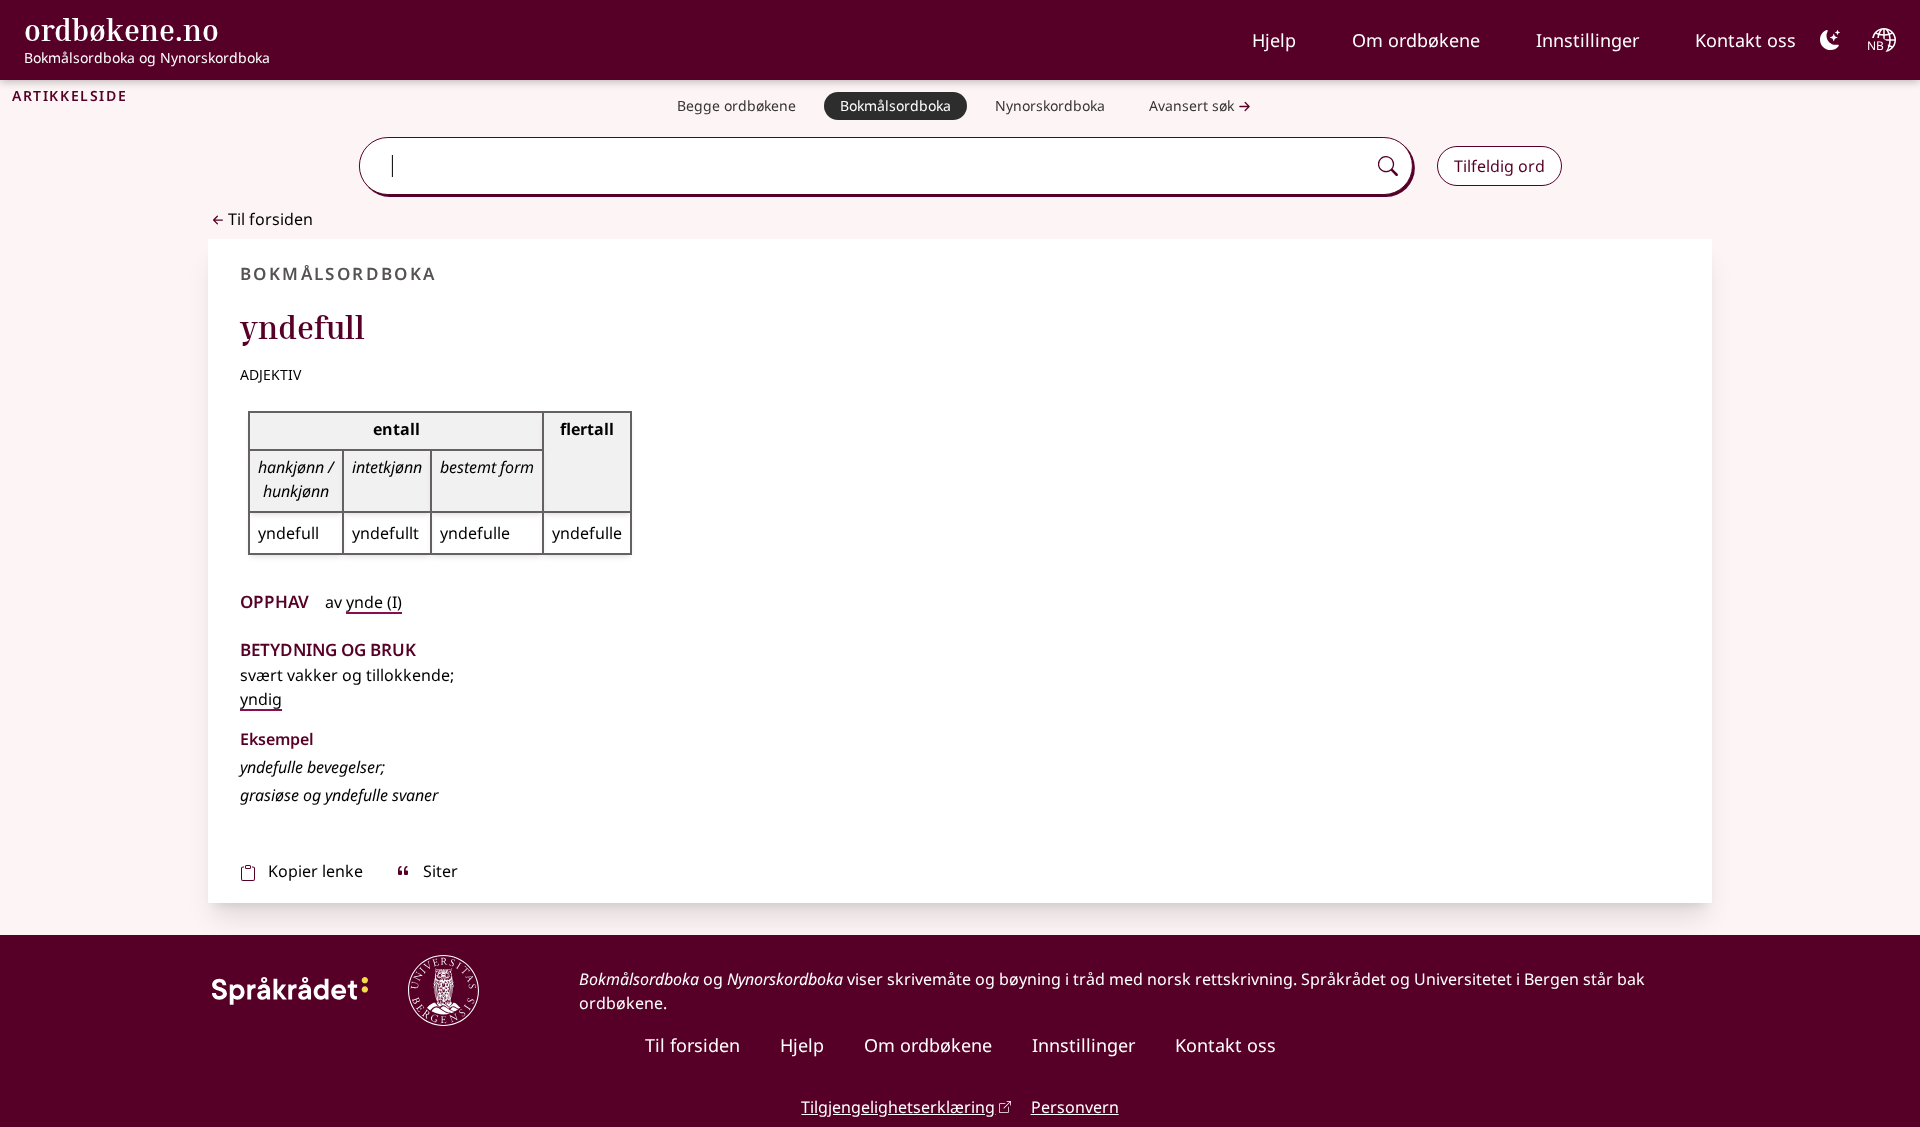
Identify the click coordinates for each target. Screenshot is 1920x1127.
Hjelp (1274, 40)
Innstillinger (1587, 40)
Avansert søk (1191, 105)
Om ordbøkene (1416, 40)
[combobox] (864, 166)
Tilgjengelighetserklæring (898, 1107)
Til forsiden (270, 219)
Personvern (1075, 1107)
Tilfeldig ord (1499, 166)
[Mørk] (1830, 40)
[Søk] (1388, 166)
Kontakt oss (1745, 40)
